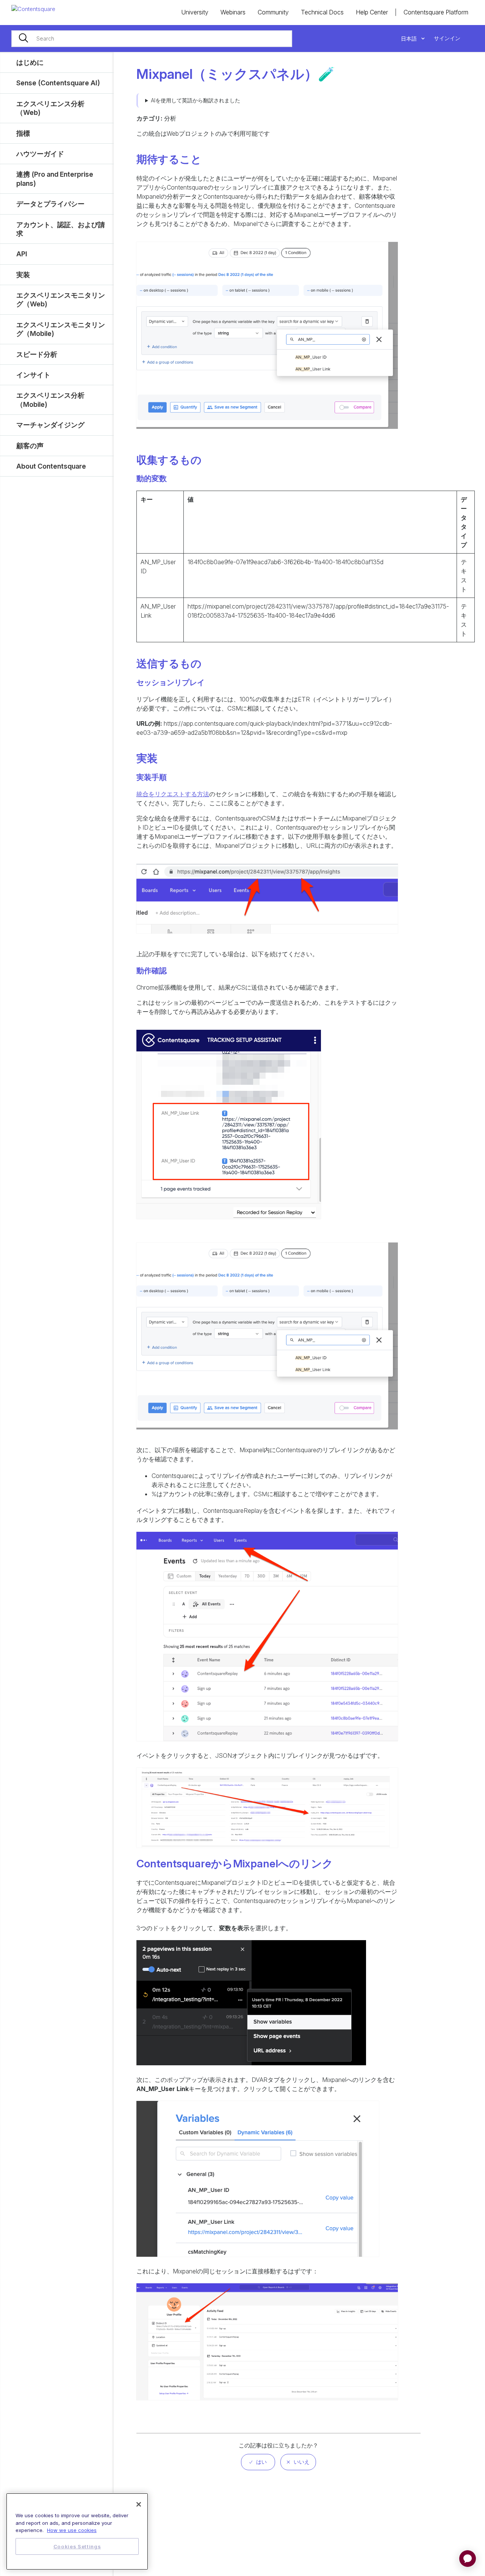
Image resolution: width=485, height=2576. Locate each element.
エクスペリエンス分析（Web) (50, 108)
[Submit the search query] (23, 39)
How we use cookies (72, 2530)
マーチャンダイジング (50, 425)
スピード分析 (37, 354)
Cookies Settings (77, 2546)
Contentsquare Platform (436, 12)
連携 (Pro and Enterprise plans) (55, 179)
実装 (23, 275)
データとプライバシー (50, 204)
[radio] (258, 2462)
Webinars (233, 12)
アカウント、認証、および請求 (61, 229)
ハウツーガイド (40, 154)
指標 (23, 133)
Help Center (372, 12)
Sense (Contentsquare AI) (58, 83)
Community (273, 12)
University (195, 12)
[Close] (139, 2504)
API (22, 254)
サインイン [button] (447, 38)
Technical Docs (322, 12)
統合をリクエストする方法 (173, 794)
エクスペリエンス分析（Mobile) (50, 400)
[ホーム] (33, 9)
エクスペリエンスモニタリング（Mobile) (61, 329)
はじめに (30, 62)
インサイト (33, 375)
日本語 (410, 38)
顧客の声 (30, 446)
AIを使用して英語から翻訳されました (196, 100)
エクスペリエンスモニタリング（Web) (61, 300)
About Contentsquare (51, 466)
